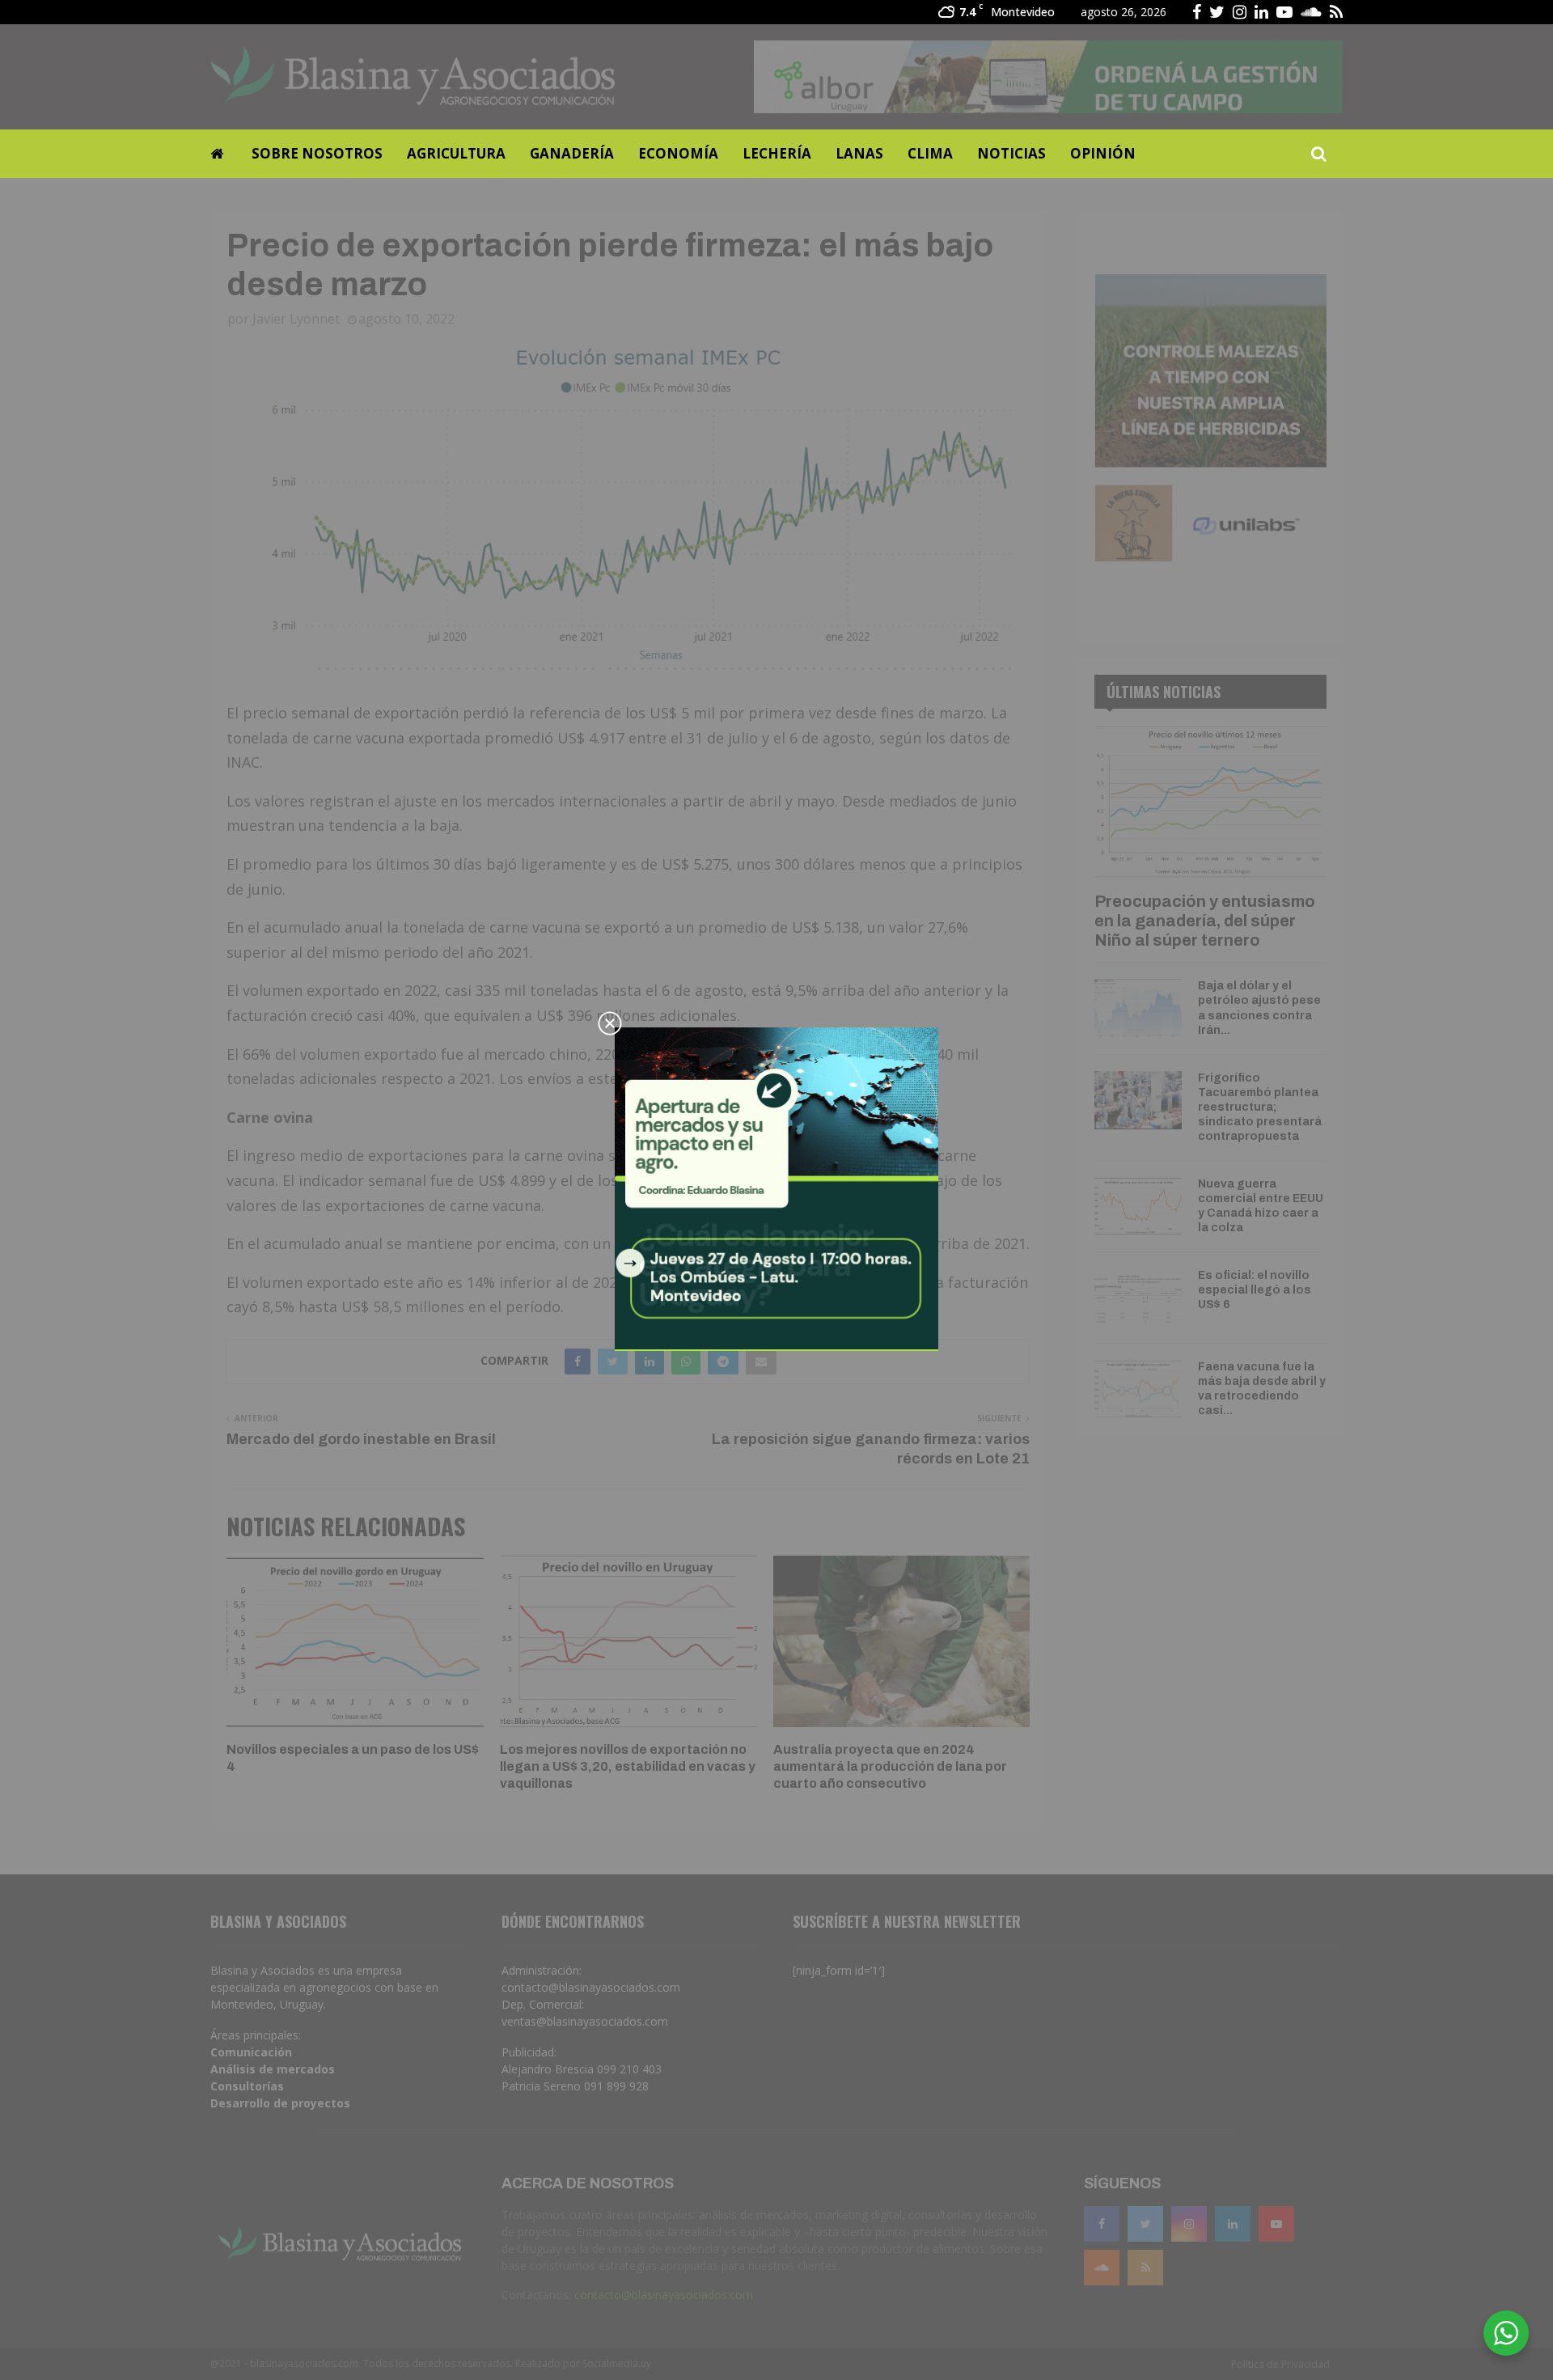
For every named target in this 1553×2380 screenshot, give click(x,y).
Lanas (859, 153)
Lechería (777, 153)
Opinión (1103, 153)
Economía (678, 153)
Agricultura (456, 153)
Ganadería (572, 153)
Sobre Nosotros (317, 153)
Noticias (1011, 153)
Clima (930, 153)
